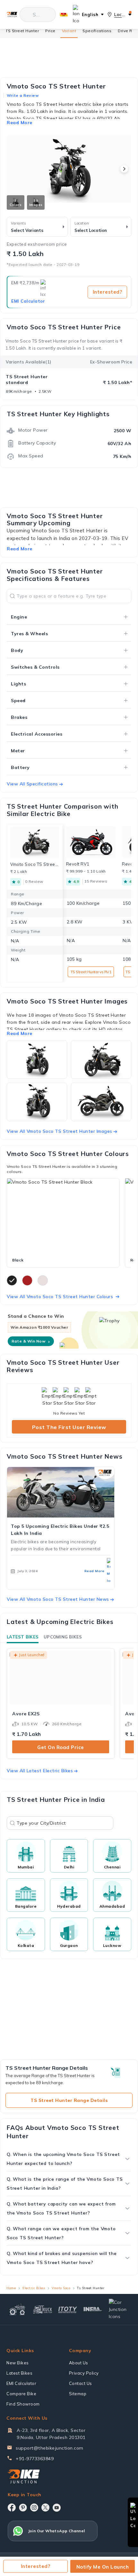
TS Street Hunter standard (27, 380)
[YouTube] (57, 2508)
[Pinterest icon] (23, 2507)
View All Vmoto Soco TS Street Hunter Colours (60, 1297)
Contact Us (81, 2383)
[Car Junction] (119, 2309)
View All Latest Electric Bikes (40, 1771)
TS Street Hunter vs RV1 (91, 972)
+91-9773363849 (35, 2459)
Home (11, 2288)
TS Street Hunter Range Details (69, 2100)
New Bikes (18, 2363)
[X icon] (45, 2507)
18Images (36, 203)
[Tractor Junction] (17, 2309)
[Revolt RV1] (91, 842)
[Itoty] (68, 2309)
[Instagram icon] (34, 2507)
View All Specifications (32, 784)
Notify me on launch (103, 2567)
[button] (124, 169)
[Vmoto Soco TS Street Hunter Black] (63, 1216)
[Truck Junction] (42, 2309)
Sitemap (78, 2394)
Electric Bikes (34, 2288)
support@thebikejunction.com (50, 2448)
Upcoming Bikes (63, 1637)
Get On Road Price (61, 1747)
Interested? (108, 292)
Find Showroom (23, 2404)
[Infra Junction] (93, 2309)
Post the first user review (69, 1427)
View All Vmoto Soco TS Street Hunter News (58, 1599)
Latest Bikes (23, 1637)
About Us (79, 2363)
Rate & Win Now (31, 1341)
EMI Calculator (28, 301)
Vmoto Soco (61, 2288)
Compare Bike (21, 2394)
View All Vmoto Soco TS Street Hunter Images (60, 1131)
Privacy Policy (84, 2373)
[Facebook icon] (12, 2507)
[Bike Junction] (12, 14)
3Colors (16, 203)
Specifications (97, 31)
